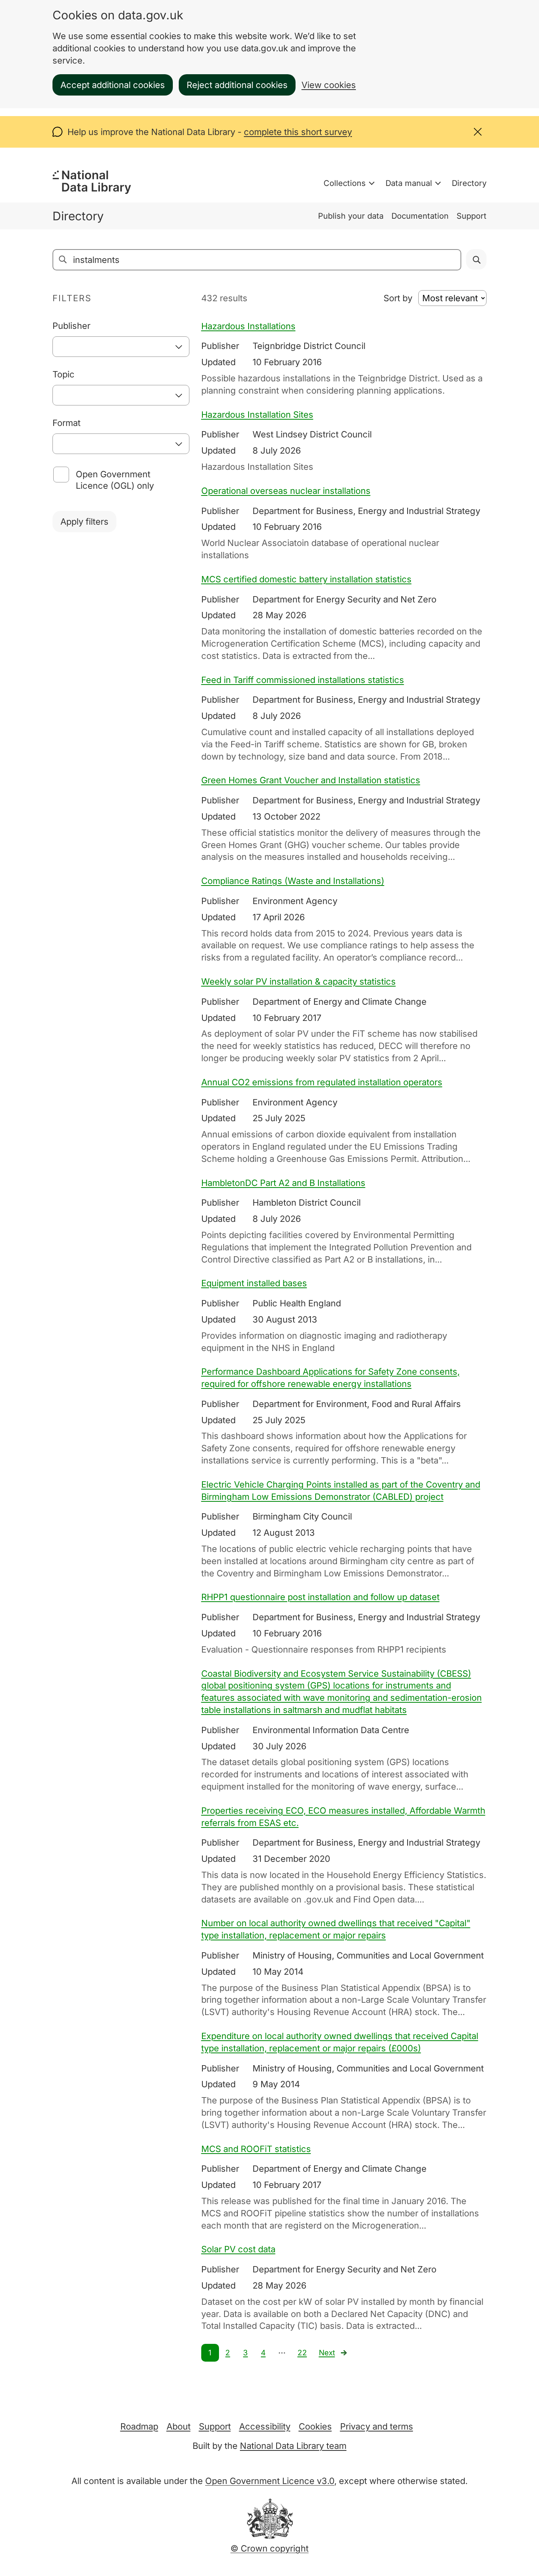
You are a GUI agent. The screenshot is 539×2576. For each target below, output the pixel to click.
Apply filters (84, 522)
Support (472, 216)
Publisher (71, 326)
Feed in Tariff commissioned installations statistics (303, 680)
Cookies (315, 2426)
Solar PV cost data (238, 2249)
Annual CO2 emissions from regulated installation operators (322, 1082)
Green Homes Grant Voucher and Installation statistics (311, 780)
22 (302, 2353)
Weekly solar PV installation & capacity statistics (299, 981)
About (179, 2426)
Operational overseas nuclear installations (286, 491)
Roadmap (139, 2426)
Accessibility (265, 2426)
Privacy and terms (377, 2426)
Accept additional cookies (113, 85)
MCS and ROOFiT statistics (256, 2149)
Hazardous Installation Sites (257, 415)
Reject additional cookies (237, 85)
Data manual (409, 183)
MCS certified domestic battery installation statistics (306, 579)
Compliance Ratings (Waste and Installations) (293, 881)
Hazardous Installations (248, 326)
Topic (64, 374)
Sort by (398, 298)
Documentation (420, 216)
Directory (469, 183)
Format (66, 423)
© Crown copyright (269, 2548)
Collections (345, 183)
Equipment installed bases (254, 1283)
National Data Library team (293, 2446)
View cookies (329, 85)
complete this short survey (298, 132)
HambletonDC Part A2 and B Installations (283, 1183)
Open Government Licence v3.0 (270, 2481)
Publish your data (351, 216)
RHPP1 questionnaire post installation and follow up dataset (320, 1597)
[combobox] (121, 347)
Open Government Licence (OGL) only (115, 480)
